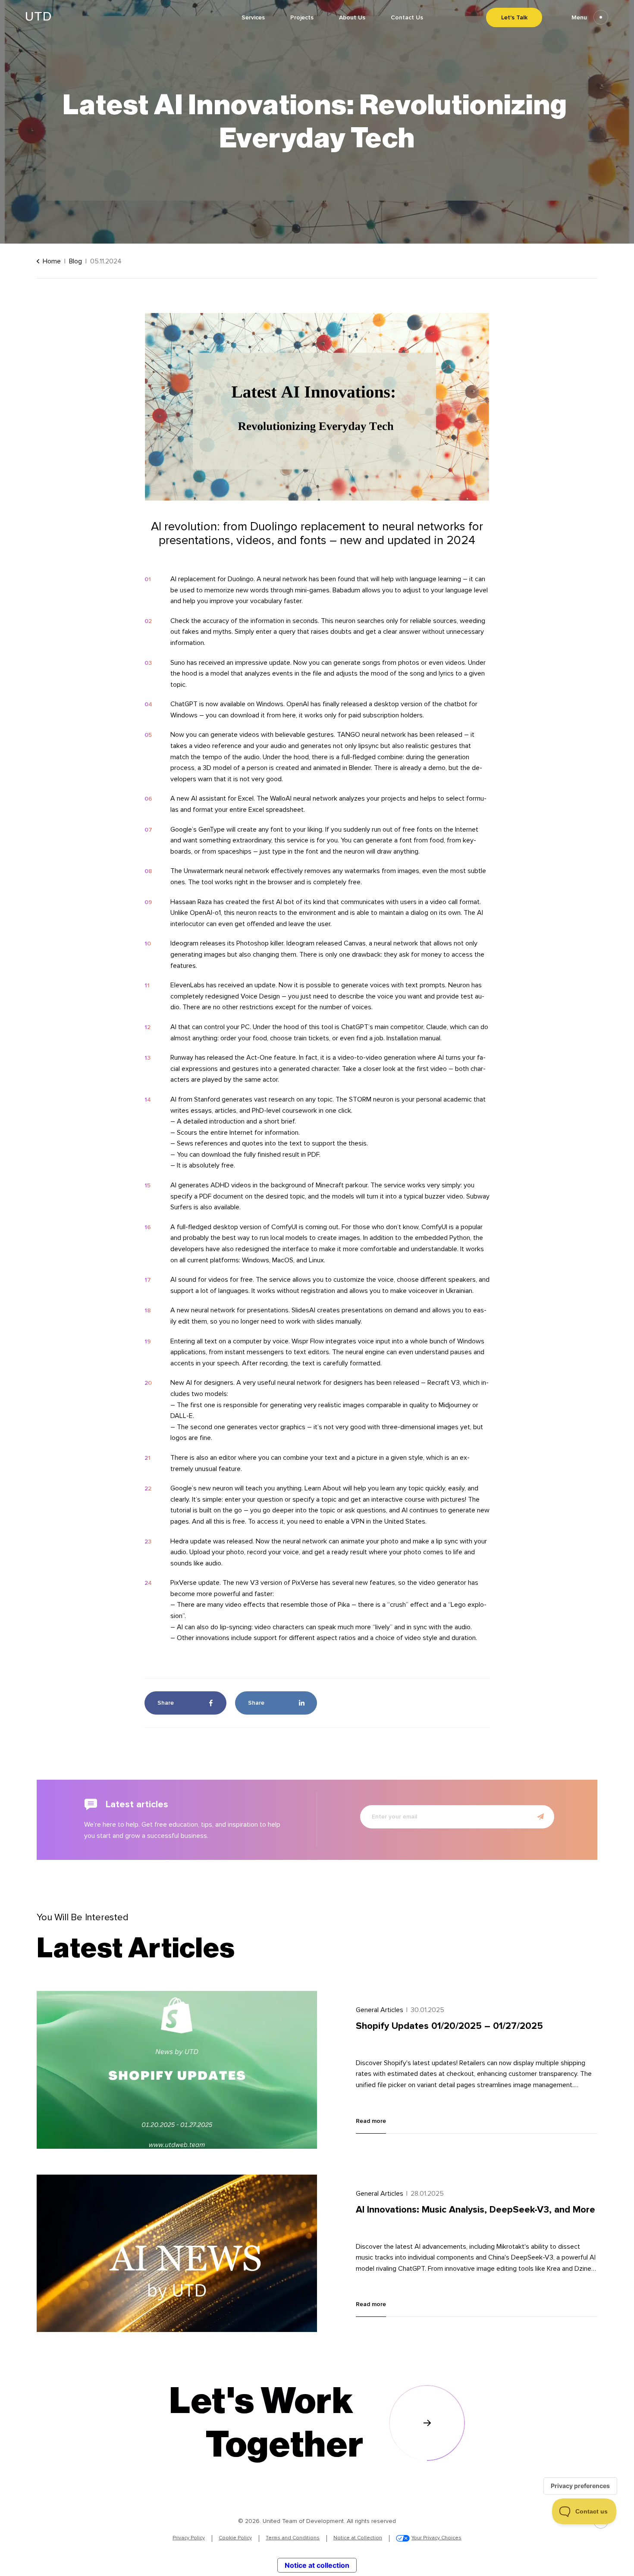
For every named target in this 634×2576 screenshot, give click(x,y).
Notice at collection (317, 2565)
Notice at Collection (358, 2538)
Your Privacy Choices (436, 2538)
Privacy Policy (189, 2538)
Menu (579, 17)
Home (52, 261)
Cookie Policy (235, 2538)
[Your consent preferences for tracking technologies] (580, 2486)
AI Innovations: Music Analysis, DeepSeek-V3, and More (475, 2210)
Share (166, 1703)
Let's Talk (514, 17)
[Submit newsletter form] (540, 1817)
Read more (371, 2121)
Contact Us (407, 17)
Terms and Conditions (293, 2538)
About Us (352, 17)
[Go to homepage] (38, 18)
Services (253, 17)
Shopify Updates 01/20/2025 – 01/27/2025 (449, 2026)
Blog (75, 261)
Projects (302, 17)
